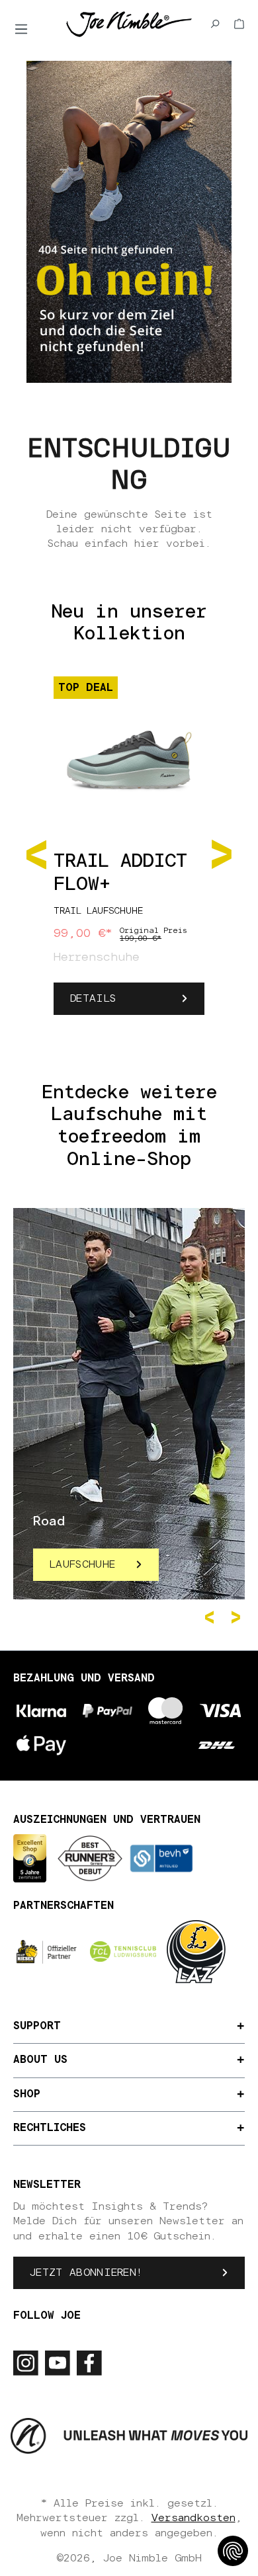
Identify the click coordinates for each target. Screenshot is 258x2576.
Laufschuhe (82, 1564)
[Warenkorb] (239, 24)
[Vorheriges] (36, 853)
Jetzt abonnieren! (86, 2273)
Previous (212, 1617)
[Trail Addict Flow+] (129, 753)
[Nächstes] (222, 853)
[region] (129, 853)
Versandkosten (193, 2518)
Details (93, 998)
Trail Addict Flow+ (120, 873)
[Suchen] (215, 24)
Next (238, 1617)
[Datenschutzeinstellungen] (233, 2551)
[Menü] (21, 29)
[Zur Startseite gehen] (129, 23)
